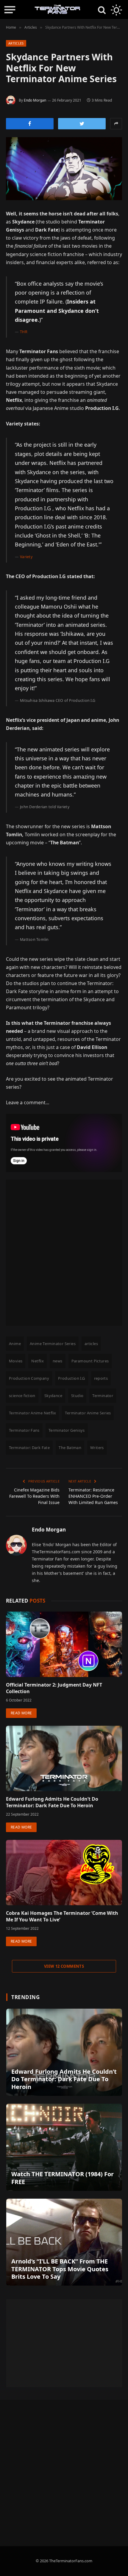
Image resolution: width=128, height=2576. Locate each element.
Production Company (29, 1378)
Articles (16, 43)
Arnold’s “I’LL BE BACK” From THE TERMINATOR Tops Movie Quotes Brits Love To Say (60, 2269)
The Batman (70, 1448)
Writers (97, 1448)
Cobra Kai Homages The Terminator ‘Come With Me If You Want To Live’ (62, 1916)
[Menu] (10, 10)
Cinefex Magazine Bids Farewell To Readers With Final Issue (34, 1496)
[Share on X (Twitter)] (82, 124)
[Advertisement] (64, 1253)
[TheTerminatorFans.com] (57, 10)
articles (91, 1344)
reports (101, 1378)
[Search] (102, 10)
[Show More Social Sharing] (116, 124)
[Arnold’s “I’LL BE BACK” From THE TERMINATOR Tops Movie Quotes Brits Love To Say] (64, 2242)
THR (24, 332)
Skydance (53, 1396)
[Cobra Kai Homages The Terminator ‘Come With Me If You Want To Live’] (64, 1873)
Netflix (38, 1361)
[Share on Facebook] (30, 124)
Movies (16, 1361)
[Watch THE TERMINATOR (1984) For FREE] (64, 2147)
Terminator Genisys (67, 1430)
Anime (15, 1344)
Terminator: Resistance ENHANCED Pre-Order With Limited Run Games (93, 1496)
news (58, 1361)
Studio (77, 1396)
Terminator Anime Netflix (32, 1413)
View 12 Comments (64, 1966)
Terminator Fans (24, 1430)
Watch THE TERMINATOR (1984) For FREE (63, 2178)
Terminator (103, 1396)
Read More (21, 1713)
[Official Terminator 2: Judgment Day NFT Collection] (64, 1644)
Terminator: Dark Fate (29, 1448)
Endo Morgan (35, 100)
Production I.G (71, 1378)
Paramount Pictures (90, 1361)
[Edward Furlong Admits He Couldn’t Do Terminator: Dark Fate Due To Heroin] (64, 1758)
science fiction (22, 1396)
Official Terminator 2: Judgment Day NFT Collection (54, 1688)
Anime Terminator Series (53, 1344)
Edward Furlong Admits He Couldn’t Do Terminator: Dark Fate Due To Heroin (52, 1802)
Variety (26, 557)
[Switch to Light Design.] (116, 10)
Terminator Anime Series (88, 1413)
